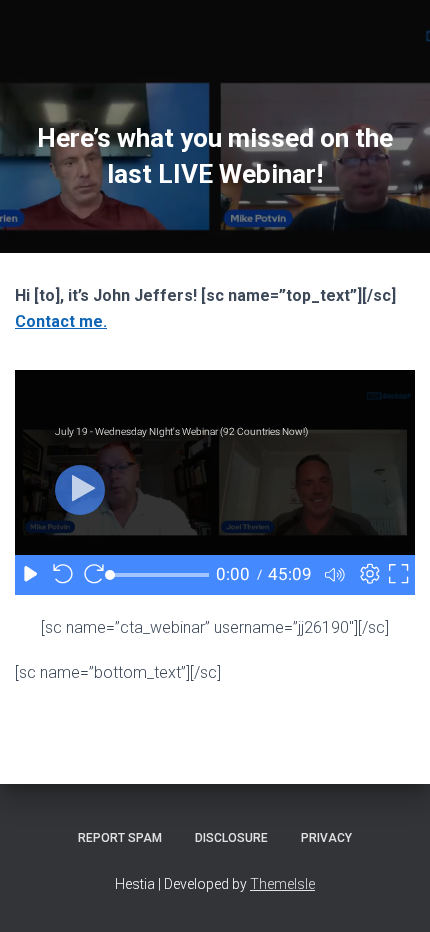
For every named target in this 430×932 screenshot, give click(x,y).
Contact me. (61, 321)
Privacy (326, 838)
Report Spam (120, 838)
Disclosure (231, 838)
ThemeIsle (282, 884)
